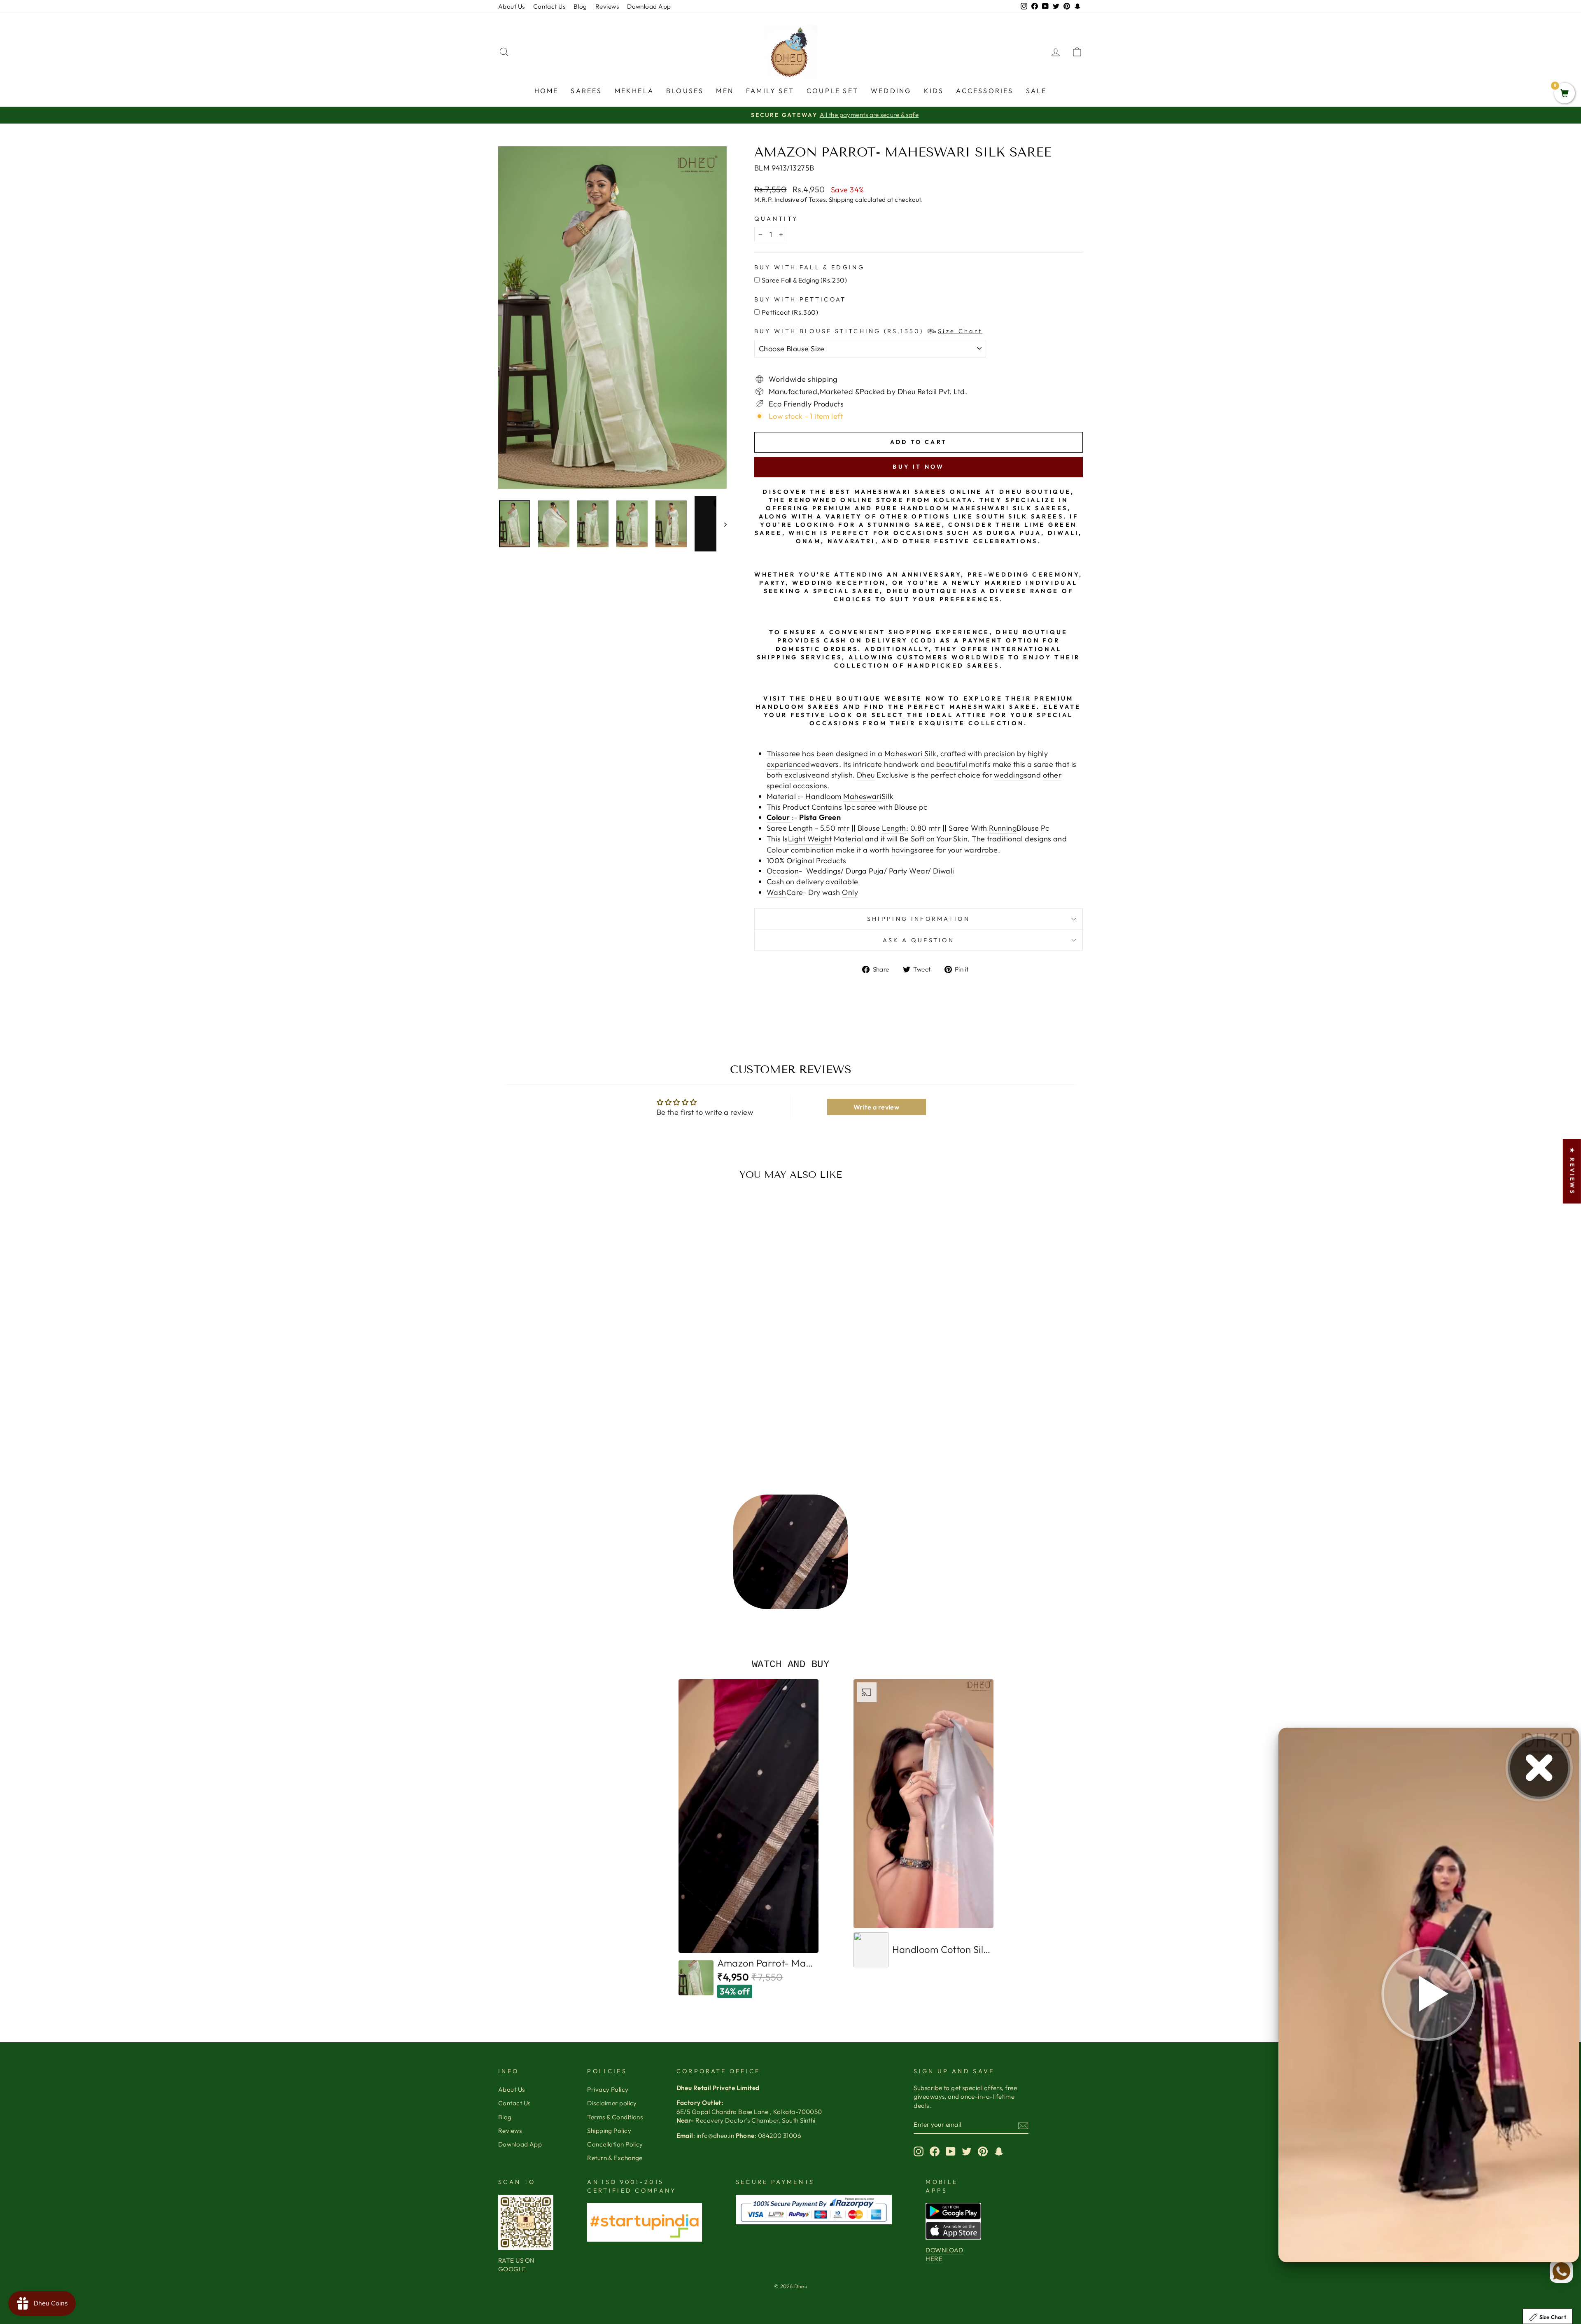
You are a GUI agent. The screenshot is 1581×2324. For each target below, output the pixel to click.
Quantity (776, 219)
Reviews (607, 6)
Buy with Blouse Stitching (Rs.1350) (868, 331)
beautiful (952, 764)
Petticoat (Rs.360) (790, 312)
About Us (512, 6)
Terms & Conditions (615, 2117)
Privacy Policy (608, 2089)
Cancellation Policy (615, 2144)
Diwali (944, 871)
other (1052, 775)
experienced (788, 764)
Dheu (866, 775)
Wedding (891, 91)
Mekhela (634, 91)
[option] (790, 1554)
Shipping (841, 200)
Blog (580, 6)
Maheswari (862, 796)
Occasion (783, 871)
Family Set (770, 91)
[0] (1565, 94)
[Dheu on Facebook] (935, 2151)
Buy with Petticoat (800, 299)
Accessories (985, 91)
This (774, 753)
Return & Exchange (615, 2158)
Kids (934, 91)
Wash (777, 892)
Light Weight (810, 839)
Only (850, 892)
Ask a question (919, 940)
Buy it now (918, 467)
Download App (649, 6)
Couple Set (832, 91)
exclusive (800, 775)
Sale (1037, 91)
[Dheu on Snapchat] (999, 2151)
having (903, 850)
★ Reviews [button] (1572, 1171)
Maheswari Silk (910, 753)
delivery (811, 882)
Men (725, 91)
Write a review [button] (876, 1107)
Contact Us (549, 6)
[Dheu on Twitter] (967, 2151)
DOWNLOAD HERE (944, 2254)
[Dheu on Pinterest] (983, 2151)
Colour (779, 850)
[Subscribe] (1023, 2125)
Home (547, 91)
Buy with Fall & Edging (809, 267)
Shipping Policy (609, 2131)
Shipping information (919, 919)
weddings (1011, 775)
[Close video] (1539, 1768)
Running (1003, 828)
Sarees (586, 91)
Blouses (685, 91)
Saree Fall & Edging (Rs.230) (804, 280)
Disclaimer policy (612, 2103)
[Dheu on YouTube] (951, 2151)
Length (894, 828)
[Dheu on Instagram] (919, 2151)
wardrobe (981, 850)
